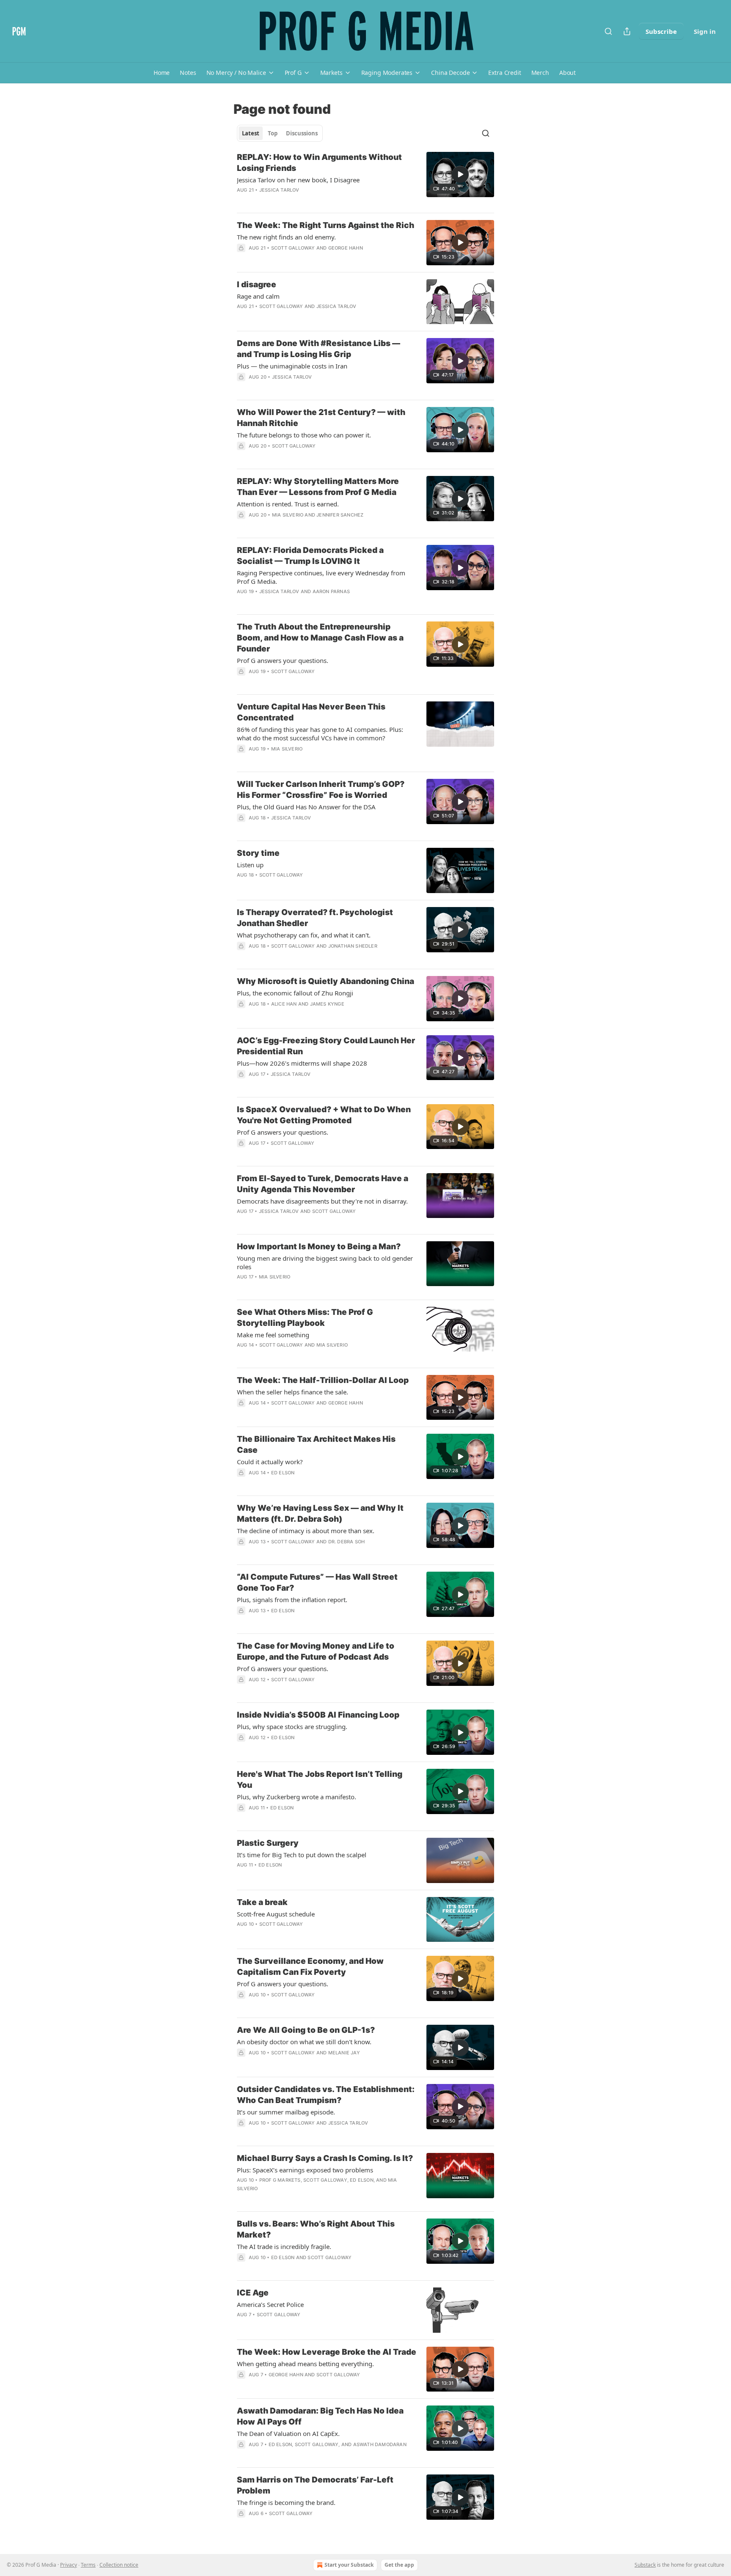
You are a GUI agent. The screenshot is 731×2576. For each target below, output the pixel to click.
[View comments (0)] (303, 388)
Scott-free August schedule (276, 1914)
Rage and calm (258, 296)
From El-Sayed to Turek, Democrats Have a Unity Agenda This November (323, 1184)
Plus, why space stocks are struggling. (292, 1726)
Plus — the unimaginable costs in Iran (292, 366)
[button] (162, 73)
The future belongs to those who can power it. (304, 435)
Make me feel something (273, 1335)
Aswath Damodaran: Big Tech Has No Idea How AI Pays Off (320, 2416)
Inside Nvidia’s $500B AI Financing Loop (318, 1715)
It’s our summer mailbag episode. (286, 2112)
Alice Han (284, 1004)
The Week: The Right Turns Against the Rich (326, 225)
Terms (88, 2565)
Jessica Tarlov (279, 190)
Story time (258, 853)
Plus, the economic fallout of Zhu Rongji (295, 993)
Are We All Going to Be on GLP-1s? (306, 2030)
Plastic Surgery (268, 1843)
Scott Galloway (293, 248)
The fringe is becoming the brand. (286, 2502)
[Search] (608, 31)
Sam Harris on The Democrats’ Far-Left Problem (315, 2485)
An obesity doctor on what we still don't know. (304, 2042)
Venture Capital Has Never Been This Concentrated (311, 712)
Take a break (262, 1902)
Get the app (399, 2565)
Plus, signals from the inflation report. (292, 1600)
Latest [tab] (251, 133)
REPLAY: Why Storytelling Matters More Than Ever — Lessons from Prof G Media (318, 487)
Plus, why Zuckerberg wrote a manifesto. (297, 1797)
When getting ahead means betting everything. (305, 2364)
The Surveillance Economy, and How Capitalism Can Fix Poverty (310, 1967)
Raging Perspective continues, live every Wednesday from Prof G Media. (321, 577)
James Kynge (327, 1004)
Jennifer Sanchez (340, 515)
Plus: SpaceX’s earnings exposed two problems (305, 2170)
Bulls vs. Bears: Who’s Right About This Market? (316, 2229)
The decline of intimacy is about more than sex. (306, 1531)
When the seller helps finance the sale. (293, 1392)
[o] (460, 174)
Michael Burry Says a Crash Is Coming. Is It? (325, 2158)
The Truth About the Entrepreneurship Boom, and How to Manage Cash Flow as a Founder (320, 638)
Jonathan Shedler (353, 946)
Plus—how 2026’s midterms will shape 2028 (302, 1063)
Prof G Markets (280, 2180)
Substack (645, 2565)
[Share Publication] (627, 31)
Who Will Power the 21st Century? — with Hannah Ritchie (321, 418)
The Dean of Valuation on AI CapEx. (288, 2433)
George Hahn (346, 248)
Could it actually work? (270, 1462)
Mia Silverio (288, 515)
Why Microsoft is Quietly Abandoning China (326, 981)
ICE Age (253, 2293)
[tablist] (280, 133)
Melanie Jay (344, 2053)
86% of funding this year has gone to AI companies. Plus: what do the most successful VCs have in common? (320, 734)
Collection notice (119, 2565)
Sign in (705, 31)
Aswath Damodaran (380, 2444)
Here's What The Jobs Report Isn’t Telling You (320, 1780)
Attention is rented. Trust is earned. (288, 504)
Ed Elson (283, 1473)
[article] (365, 179)
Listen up (250, 865)
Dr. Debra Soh (347, 1542)
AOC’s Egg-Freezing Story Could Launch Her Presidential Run (326, 1046)
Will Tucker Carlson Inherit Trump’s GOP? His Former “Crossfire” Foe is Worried (321, 790)
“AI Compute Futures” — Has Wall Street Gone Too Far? (317, 1582)
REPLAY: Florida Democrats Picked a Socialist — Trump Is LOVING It (310, 556)
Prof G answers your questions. (283, 660)
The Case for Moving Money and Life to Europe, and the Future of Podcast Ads (316, 1651)
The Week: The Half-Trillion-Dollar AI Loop (323, 1380)
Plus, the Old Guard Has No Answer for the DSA (306, 807)
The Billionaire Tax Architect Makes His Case (316, 1445)
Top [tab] (273, 133)
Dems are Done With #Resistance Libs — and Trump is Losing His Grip (319, 349)
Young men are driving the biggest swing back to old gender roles (325, 1262)
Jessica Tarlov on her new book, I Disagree (298, 180)
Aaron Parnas (331, 591)
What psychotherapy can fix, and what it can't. (304, 935)
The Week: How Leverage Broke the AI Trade (327, 2352)
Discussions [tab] (302, 133)
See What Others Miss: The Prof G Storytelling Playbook (305, 1318)
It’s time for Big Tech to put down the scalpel (302, 1855)
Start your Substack (349, 2565)
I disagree (257, 285)
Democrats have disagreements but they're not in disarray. (322, 1201)
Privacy (69, 2565)
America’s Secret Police (270, 2304)
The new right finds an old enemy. (286, 237)
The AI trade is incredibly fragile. (284, 2246)
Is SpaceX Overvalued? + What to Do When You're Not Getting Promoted (324, 1115)
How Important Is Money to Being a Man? (319, 1247)
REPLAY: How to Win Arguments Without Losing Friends (319, 163)
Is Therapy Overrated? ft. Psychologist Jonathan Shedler (315, 918)
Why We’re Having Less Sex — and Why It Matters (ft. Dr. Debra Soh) (320, 1513)
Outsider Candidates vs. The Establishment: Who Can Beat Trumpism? (326, 2095)
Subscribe (661, 31)
